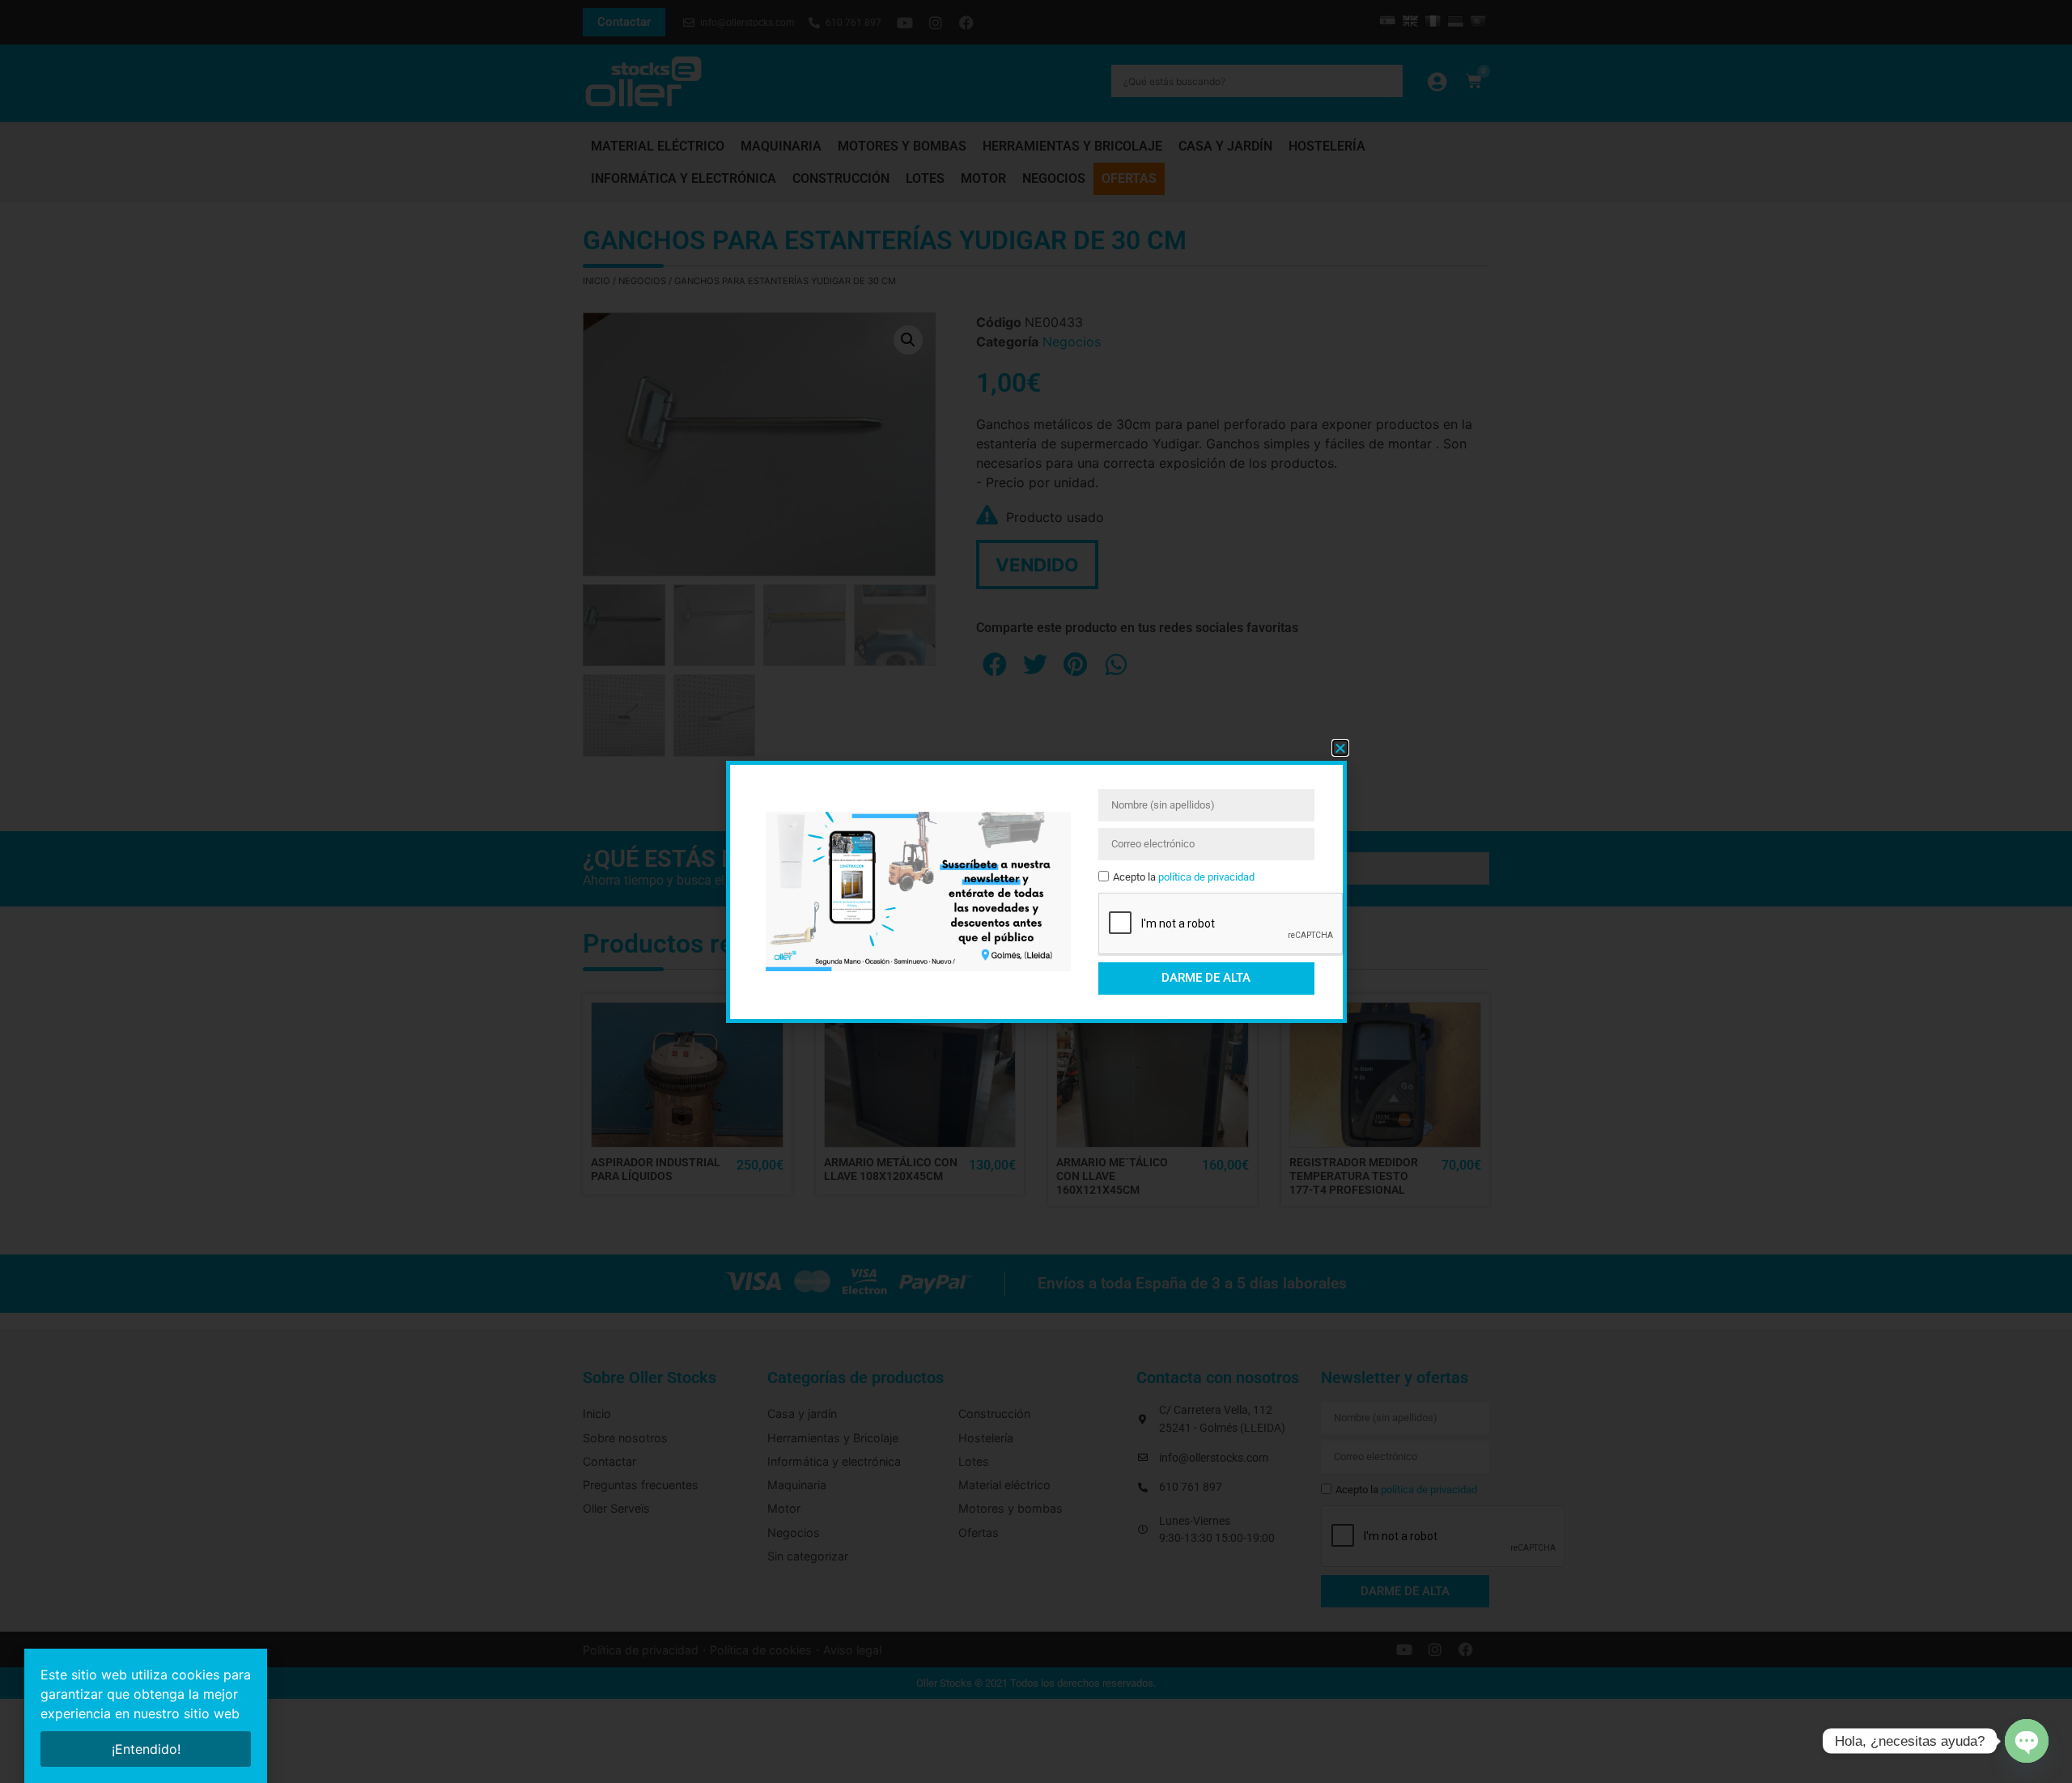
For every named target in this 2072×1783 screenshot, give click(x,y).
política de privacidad (1206, 877)
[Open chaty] (2027, 1741)
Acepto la (1184, 877)
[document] (1036, 891)
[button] (1340, 748)
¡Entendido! (146, 1749)
